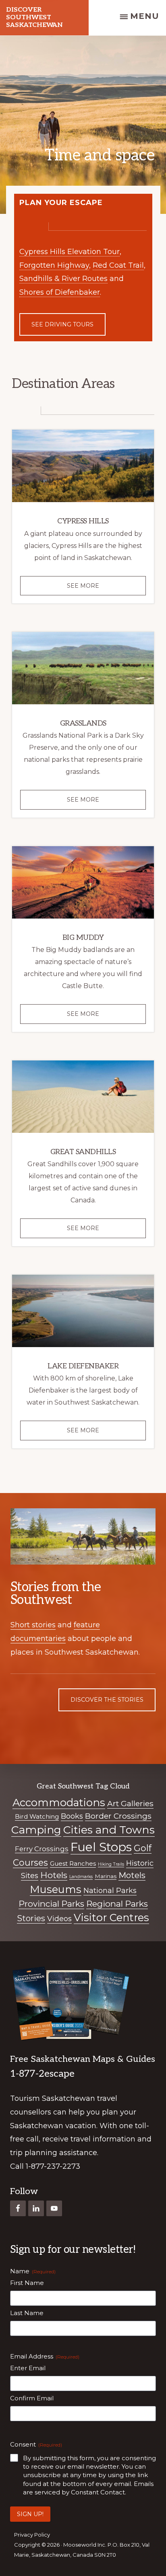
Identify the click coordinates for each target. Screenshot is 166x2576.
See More (97, 589)
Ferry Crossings (42, 1849)
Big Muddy (83, 938)
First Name (27, 2283)
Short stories (33, 1625)
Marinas (106, 1876)
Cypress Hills (83, 521)
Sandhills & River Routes (63, 279)
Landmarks (81, 1877)
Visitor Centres (111, 1917)
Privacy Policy (32, 2535)
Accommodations (59, 1802)
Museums (56, 1889)
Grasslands (83, 723)
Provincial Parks (51, 1904)
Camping (36, 1830)
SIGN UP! (30, 2514)
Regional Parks (117, 1904)
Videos (59, 1919)
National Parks (110, 1891)
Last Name (27, 2313)
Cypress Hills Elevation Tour (70, 252)
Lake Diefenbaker (83, 1366)
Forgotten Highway (54, 265)
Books (72, 1816)
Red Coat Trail (118, 265)
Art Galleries (130, 1803)
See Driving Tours (62, 324)
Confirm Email (32, 2398)
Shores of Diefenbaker (60, 292)
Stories (31, 1918)
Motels (132, 1875)
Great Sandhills (83, 1152)
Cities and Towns (109, 1830)
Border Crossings (118, 1816)
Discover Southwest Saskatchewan (34, 17)
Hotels (54, 1875)
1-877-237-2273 (53, 2166)
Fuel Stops (101, 1847)
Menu (145, 16)
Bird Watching (37, 1816)
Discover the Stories (107, 1700)
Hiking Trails (111, 1864)
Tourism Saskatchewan (53, 2098)
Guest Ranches (73, 1863)
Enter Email (28, 2368)
